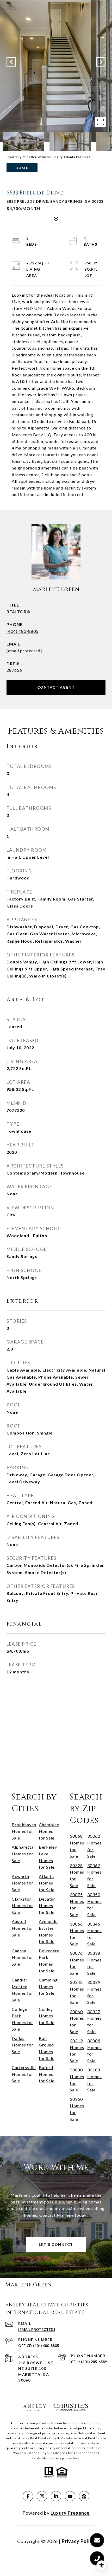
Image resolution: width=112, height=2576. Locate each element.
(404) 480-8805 (23, 631)
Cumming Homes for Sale (48, 1986)
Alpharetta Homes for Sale (23, 1854)
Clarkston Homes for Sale (23, 1906)
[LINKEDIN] (56, 2496)
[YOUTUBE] (70, 2496)
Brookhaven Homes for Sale (24, 1831)
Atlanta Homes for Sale (47, 1883)
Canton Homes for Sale (23, 1957)
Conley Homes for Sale (47, 2016)
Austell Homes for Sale (23, 1928)
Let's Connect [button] (56, 2244)
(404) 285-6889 (94, 2362)
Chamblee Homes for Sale (49, 1831)
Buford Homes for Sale (47, 2074)
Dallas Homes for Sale (23, 2045)
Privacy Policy (78, 2541)
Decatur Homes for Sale (47, 1906)
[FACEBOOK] (28, 2496)
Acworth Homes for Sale (23, 1883)
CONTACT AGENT (56, 687)
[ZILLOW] (84, 2496)
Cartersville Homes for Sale (24, 2074)
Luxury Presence (70, 2513)
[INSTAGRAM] (42, 2496)
